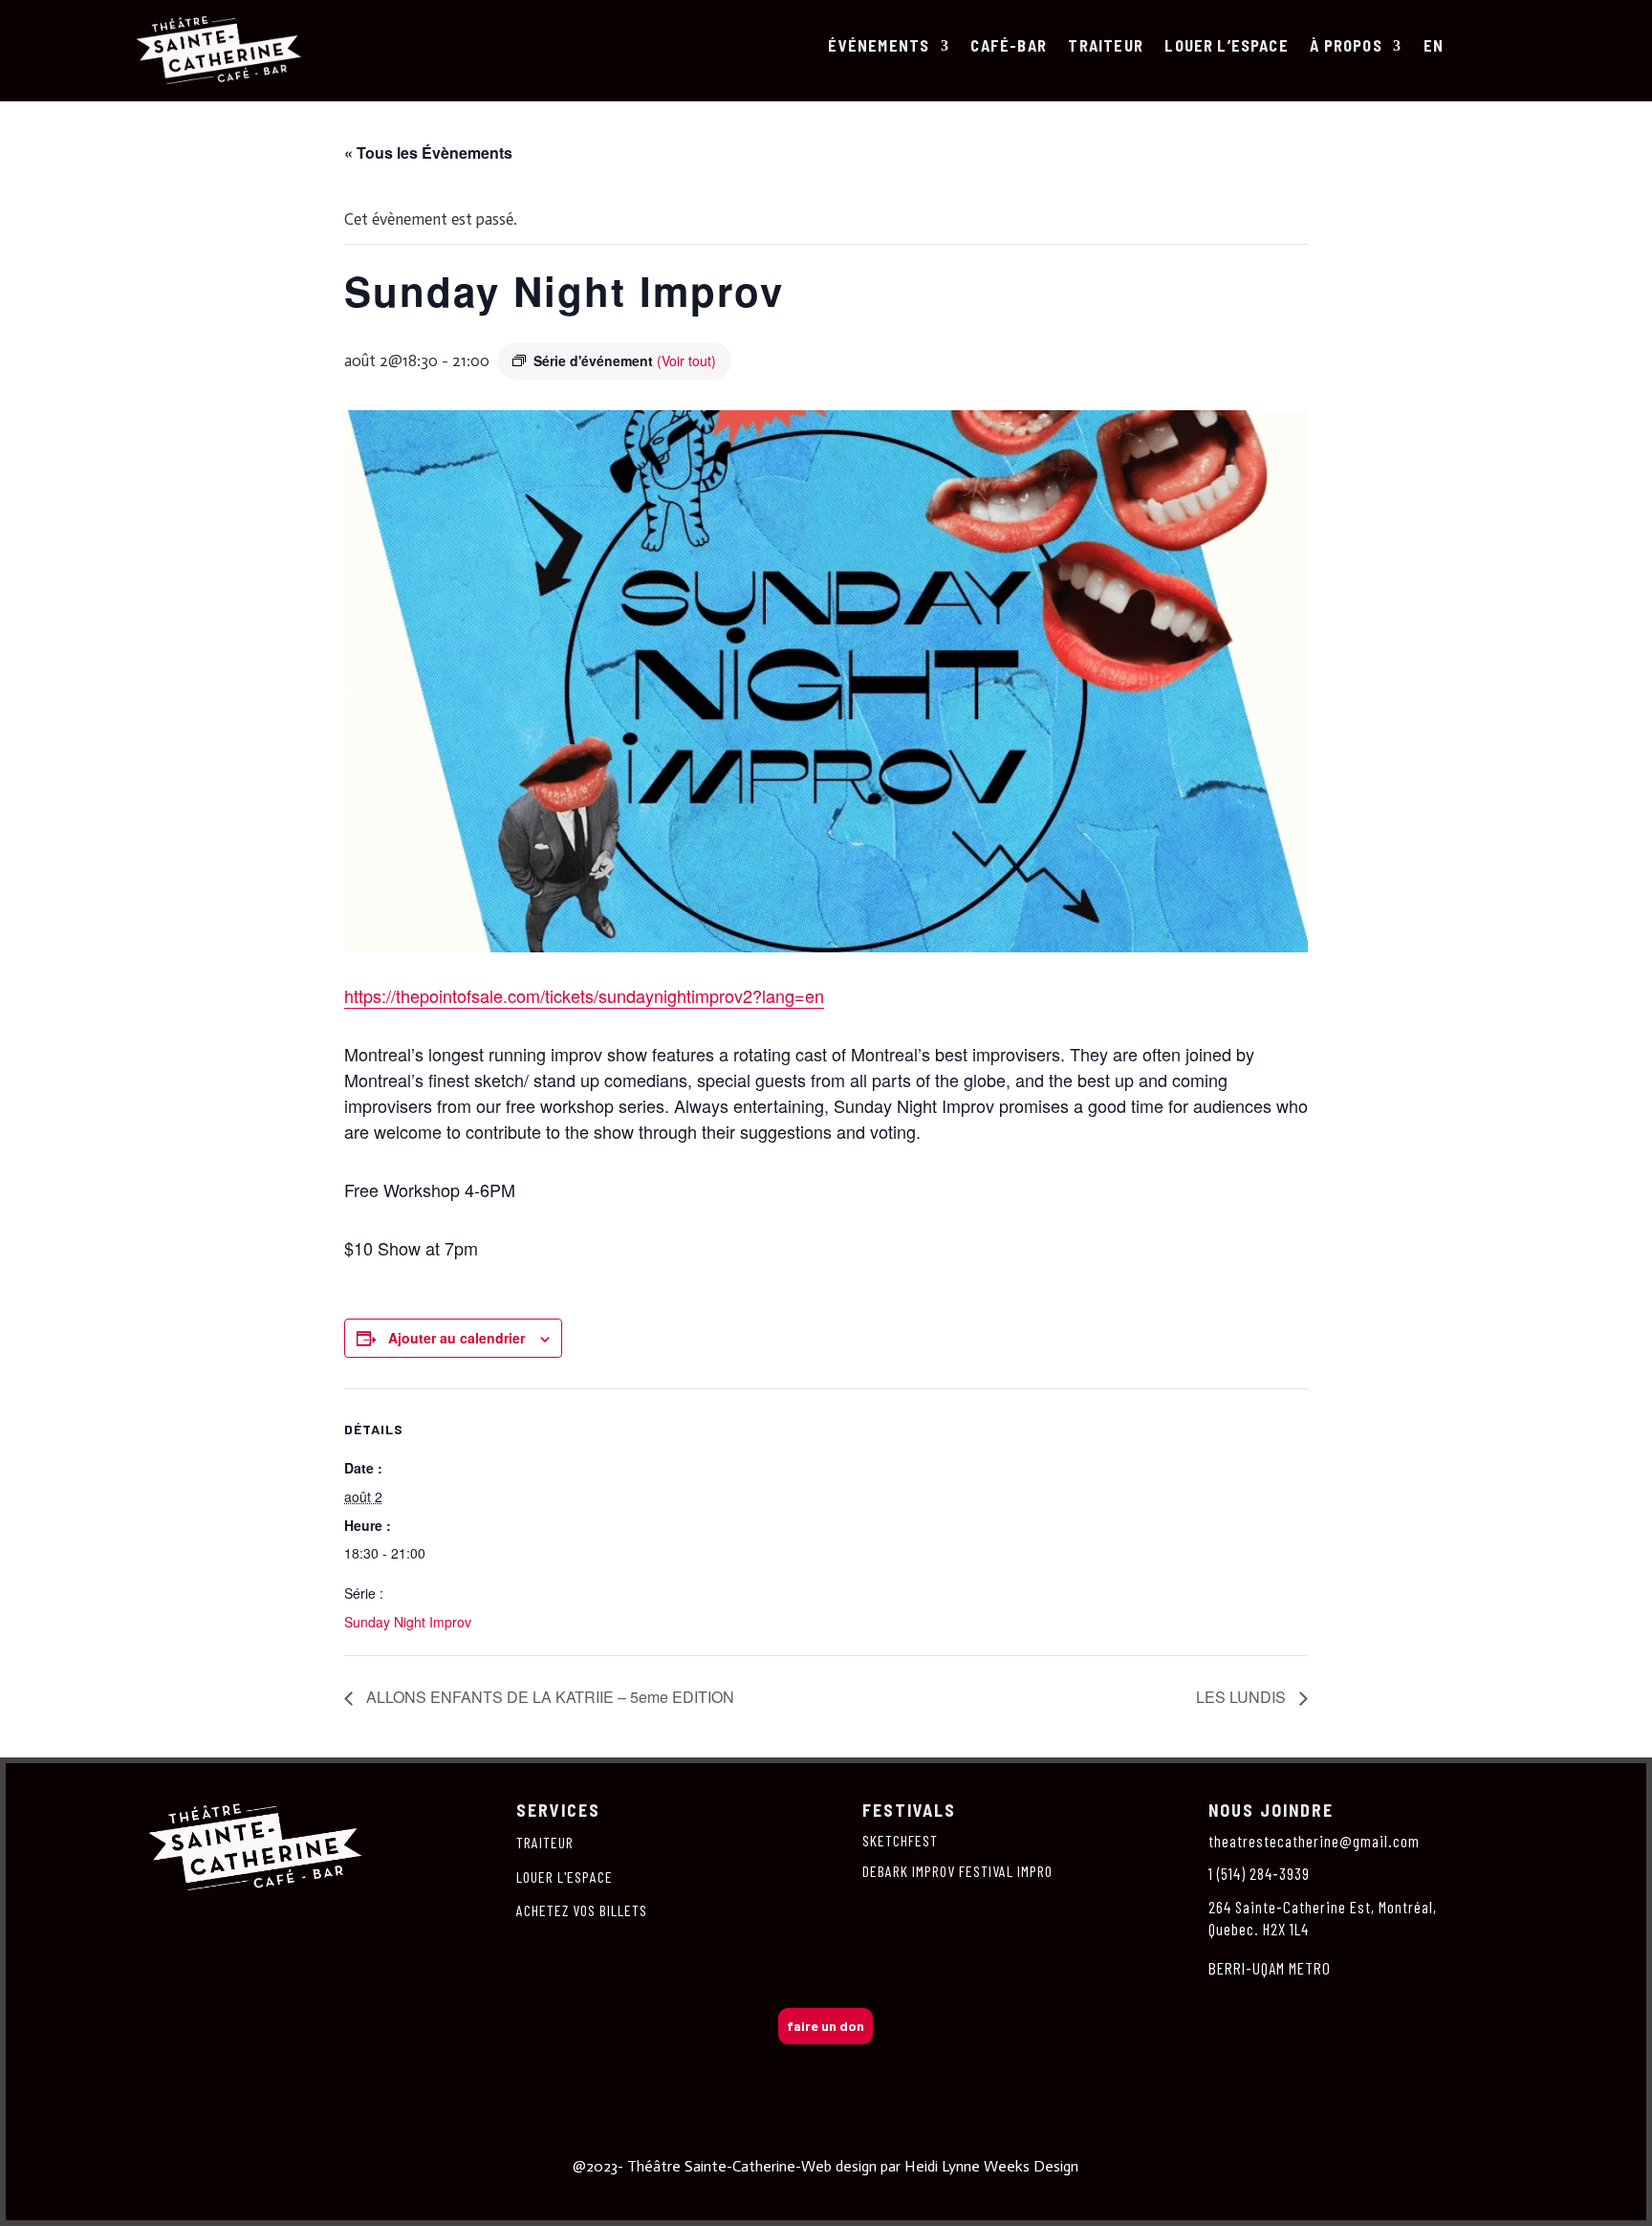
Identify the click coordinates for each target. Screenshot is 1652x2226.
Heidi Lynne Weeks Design (991, 2166)
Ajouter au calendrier (456, 1338)
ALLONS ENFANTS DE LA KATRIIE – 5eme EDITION (548, 1697)
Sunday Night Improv (408, 1622)
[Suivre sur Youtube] (906, 2123)
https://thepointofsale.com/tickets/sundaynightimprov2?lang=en (584, 995)
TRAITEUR (1106, 46)
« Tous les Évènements (428, 153)
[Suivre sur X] (826, 2123)
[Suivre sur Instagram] (786, 2123)
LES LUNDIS (1243, 1697)
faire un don (826, 2026)
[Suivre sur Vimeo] (866, 2123)
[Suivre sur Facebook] (746, 2123)
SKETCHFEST (900, 1840)
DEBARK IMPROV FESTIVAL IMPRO (957, 1871)
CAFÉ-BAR (1009, 46)
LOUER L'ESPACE (565, 1877)
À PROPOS (1346, 46)
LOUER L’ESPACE (1227, 46)
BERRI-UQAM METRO (1270, 1968)
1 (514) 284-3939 (1259, 1873)
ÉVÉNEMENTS (879, 46)
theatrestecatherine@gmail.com (1314, 1841)
